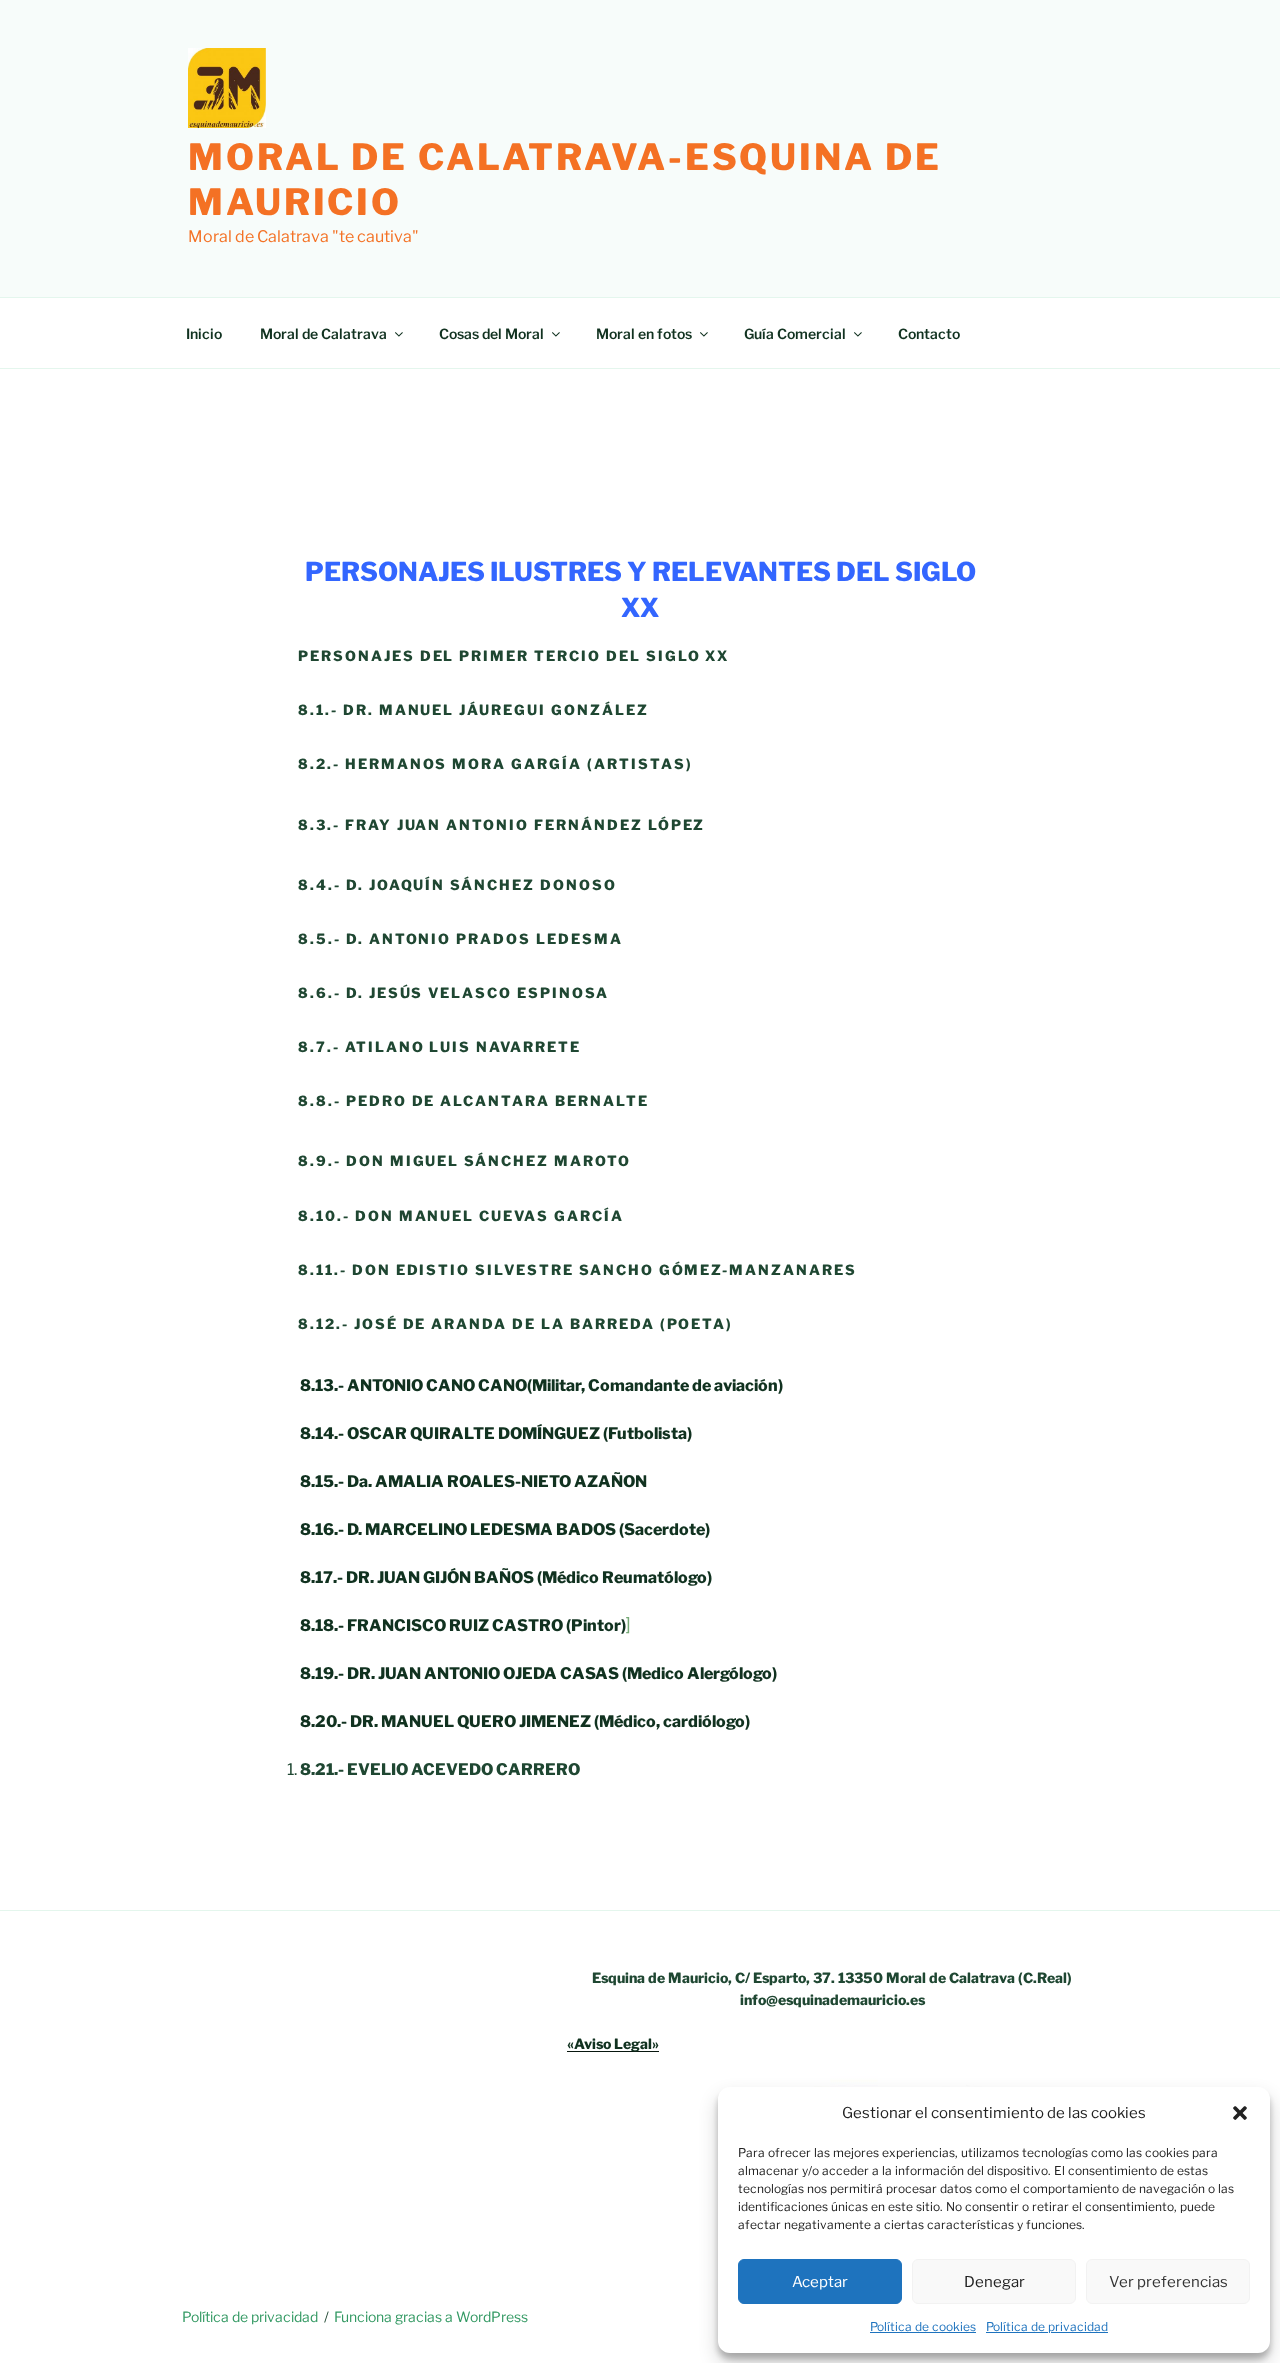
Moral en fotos (644, 333)
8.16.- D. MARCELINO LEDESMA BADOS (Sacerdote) (505, 1529)
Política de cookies (923, 2326)
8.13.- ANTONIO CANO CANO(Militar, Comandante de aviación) (541, 1385)
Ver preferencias (1168, 2282)
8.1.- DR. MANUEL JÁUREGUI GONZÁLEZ (473, 709)
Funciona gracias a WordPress (431, 2316)
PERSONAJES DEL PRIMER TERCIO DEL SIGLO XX (513, 655)
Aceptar (820, 2282)
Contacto (929, 333)
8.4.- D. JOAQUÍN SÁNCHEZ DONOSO (457, 884)
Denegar (994, 2282)
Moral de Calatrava (323, 333)
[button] (1240, 2113)
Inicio (204, 333)
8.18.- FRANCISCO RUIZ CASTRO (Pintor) (463, 1625)
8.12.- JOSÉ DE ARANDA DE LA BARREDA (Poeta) (515, 1323)
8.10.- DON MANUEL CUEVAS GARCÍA (461, 1215)
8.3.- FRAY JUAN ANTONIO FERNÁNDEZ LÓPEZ (501, 824)
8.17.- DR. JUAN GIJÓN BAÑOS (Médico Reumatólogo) (506, 1577)
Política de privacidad (1047, 2326)
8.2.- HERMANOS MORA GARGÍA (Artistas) (495, 763)
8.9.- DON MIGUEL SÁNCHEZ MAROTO (464, 1160)
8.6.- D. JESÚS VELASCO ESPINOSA (453, 992)
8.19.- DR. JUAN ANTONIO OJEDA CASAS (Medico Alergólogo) (538, 1673)
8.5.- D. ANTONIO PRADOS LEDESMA (460, 938)
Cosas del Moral (491, 333)
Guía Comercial (795, 333)
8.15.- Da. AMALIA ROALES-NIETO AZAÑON (473, 1481)
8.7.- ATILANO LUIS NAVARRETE (442, 1046)
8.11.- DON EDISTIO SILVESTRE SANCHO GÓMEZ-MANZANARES (577, 1269)
